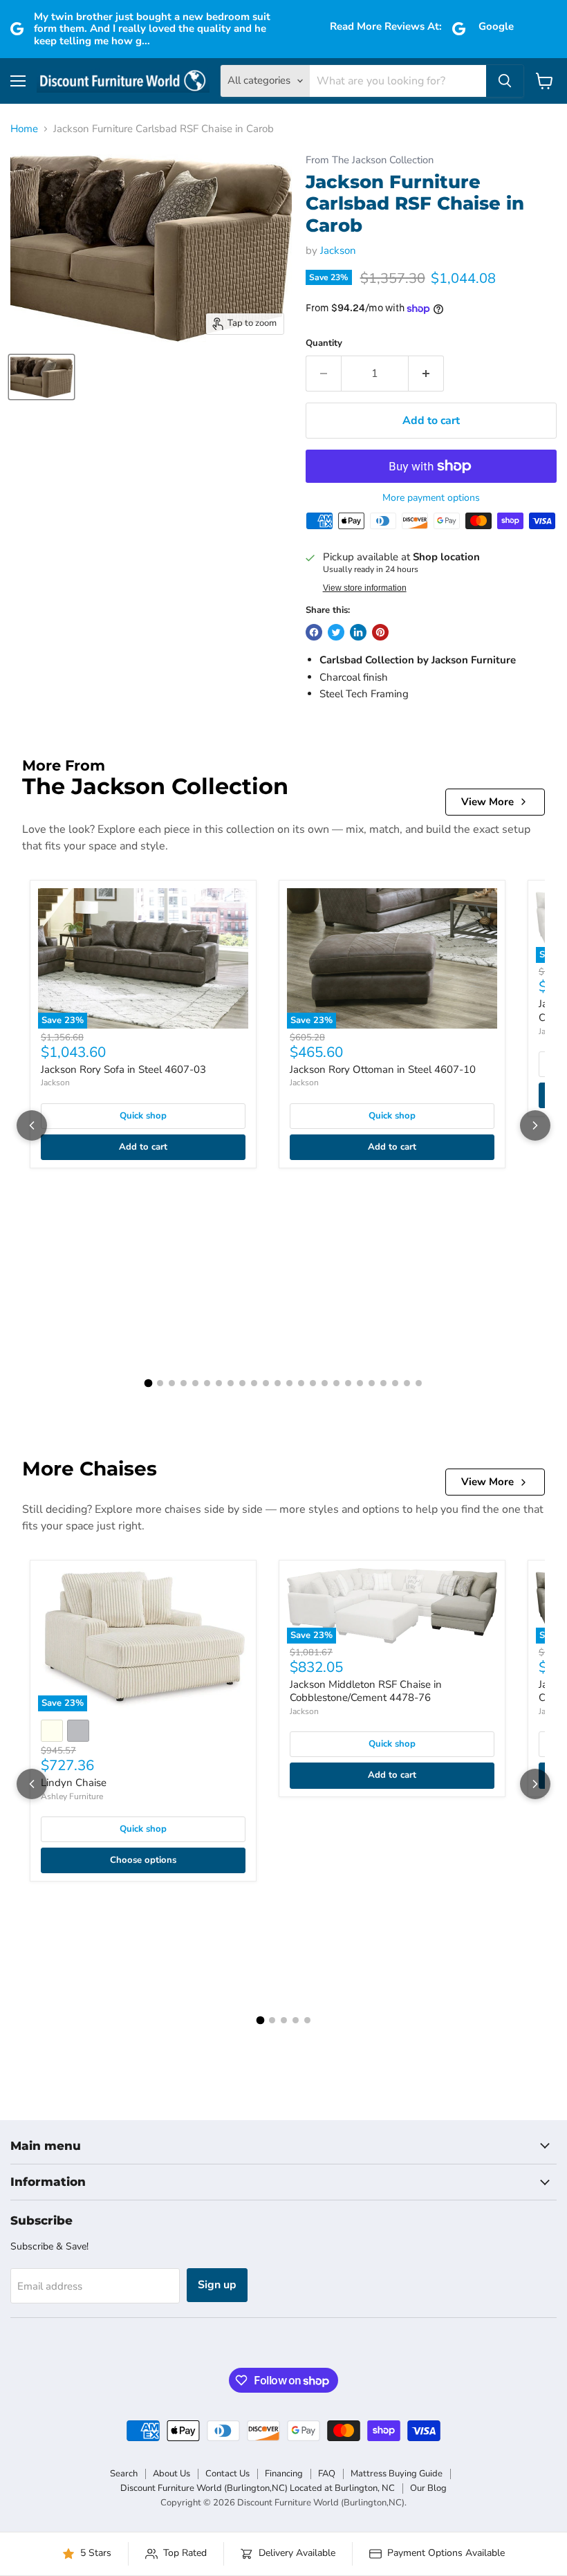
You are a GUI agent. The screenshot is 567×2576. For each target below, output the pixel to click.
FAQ (327, 2474)
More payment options (431, 498)
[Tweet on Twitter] (336, 632)
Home (24, 129)
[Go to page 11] (266, 1383)
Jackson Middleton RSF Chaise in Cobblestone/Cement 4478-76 (366, 1691)
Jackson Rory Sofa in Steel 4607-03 (123, 1069)
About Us (171, 2474)
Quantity (324, 343)
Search (124, 2474)
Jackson (338, 250)
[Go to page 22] (395, 1383)
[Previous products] (32, 1125)
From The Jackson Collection (370, 160)
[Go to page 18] (348, 1383)
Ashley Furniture (72, 1796)
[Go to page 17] (336, 1383)
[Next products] (535, 1125)
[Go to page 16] (325, 1383)
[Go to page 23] (407, 1383)
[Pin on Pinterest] (380, 632)
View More (487, 802)
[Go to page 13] (289, 1383)
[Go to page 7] (219, 1383)
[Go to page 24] (419, 1383)
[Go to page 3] (172, 1383)
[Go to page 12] (278, 1383)
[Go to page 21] (383, 1383)
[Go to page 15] (313, 1383)
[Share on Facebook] (314, 632)
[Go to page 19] (360, 1383)
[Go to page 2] (160, 1383)
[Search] (505, 81)
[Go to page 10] (254, 1383)
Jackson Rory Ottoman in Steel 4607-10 (383, 1069)
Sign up (217, 2285)
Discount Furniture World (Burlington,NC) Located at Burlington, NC (258, 2488)
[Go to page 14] (301, 1383)
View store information (365, 588)
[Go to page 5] (195, 1383)
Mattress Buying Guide (397, 2474)
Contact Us (227, 2474)
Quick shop (143, 1116)
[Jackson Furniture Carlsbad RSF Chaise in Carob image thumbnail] (41, 377)
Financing (284, 2474)
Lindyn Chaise (74, 1783)
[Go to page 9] (242, 1383)
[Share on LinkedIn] (358, 632)
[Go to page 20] (372, 1383)
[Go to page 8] (231, 1383)
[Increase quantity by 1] (426, 374)
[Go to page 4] (184, 1383)
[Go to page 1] (149, 1383)
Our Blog (428, 2488)
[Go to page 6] (207, 1383)
